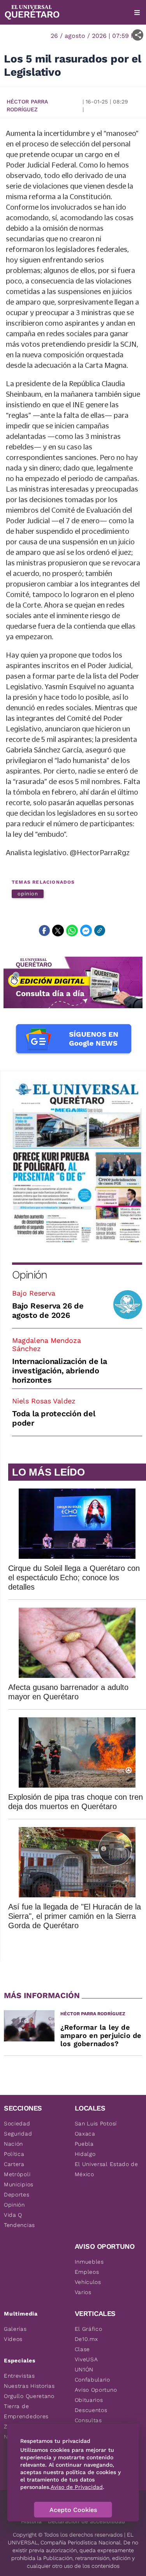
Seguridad (18, 2134)
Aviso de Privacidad (77, 2487)
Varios (83, 2292)
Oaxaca (85, 2134)
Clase (83, 2349)
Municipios (19, 2184)
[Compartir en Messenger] (86, 931)
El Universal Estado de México (106, 2169)
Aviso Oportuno (96, 2390)
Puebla (84, 2144)
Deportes (17, 2195)
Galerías (15, 2329)
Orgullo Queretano (29, 2396)
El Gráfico (89, 2329)
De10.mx (86, 2339)
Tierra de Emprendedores (26, 2411)
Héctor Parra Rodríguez (27, 105)
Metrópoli (17, 2174)
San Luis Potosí (96, 2123)
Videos (13, 2339)
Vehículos (88, 2282)
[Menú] (137, 12)
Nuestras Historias (29, 2386)
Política (14, 2154)
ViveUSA (86, 2359)
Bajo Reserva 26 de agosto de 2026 (48, 1310)
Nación (13, 2144)
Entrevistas (19, 2376)
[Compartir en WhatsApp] (72, 931)
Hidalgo (85, 2154)
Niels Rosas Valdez (44, 1401)
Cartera (14, 2164)
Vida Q (13, 2215)
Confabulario (92, 2380)
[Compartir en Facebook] (44, 931)
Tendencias (19, 2225)
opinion (28, 894)
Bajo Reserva (34, 1293)
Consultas (88, 2420)
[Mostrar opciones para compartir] (138, 35)
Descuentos (91, 2410)
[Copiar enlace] (100, 931)
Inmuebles (89, 2262)
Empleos (87, 2272)
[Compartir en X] (58, 931)
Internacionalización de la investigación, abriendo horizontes (60, 1371)
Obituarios (89, 2400)
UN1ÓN (84, 2369)
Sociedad (17, 2123)
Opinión (29, 1275)
